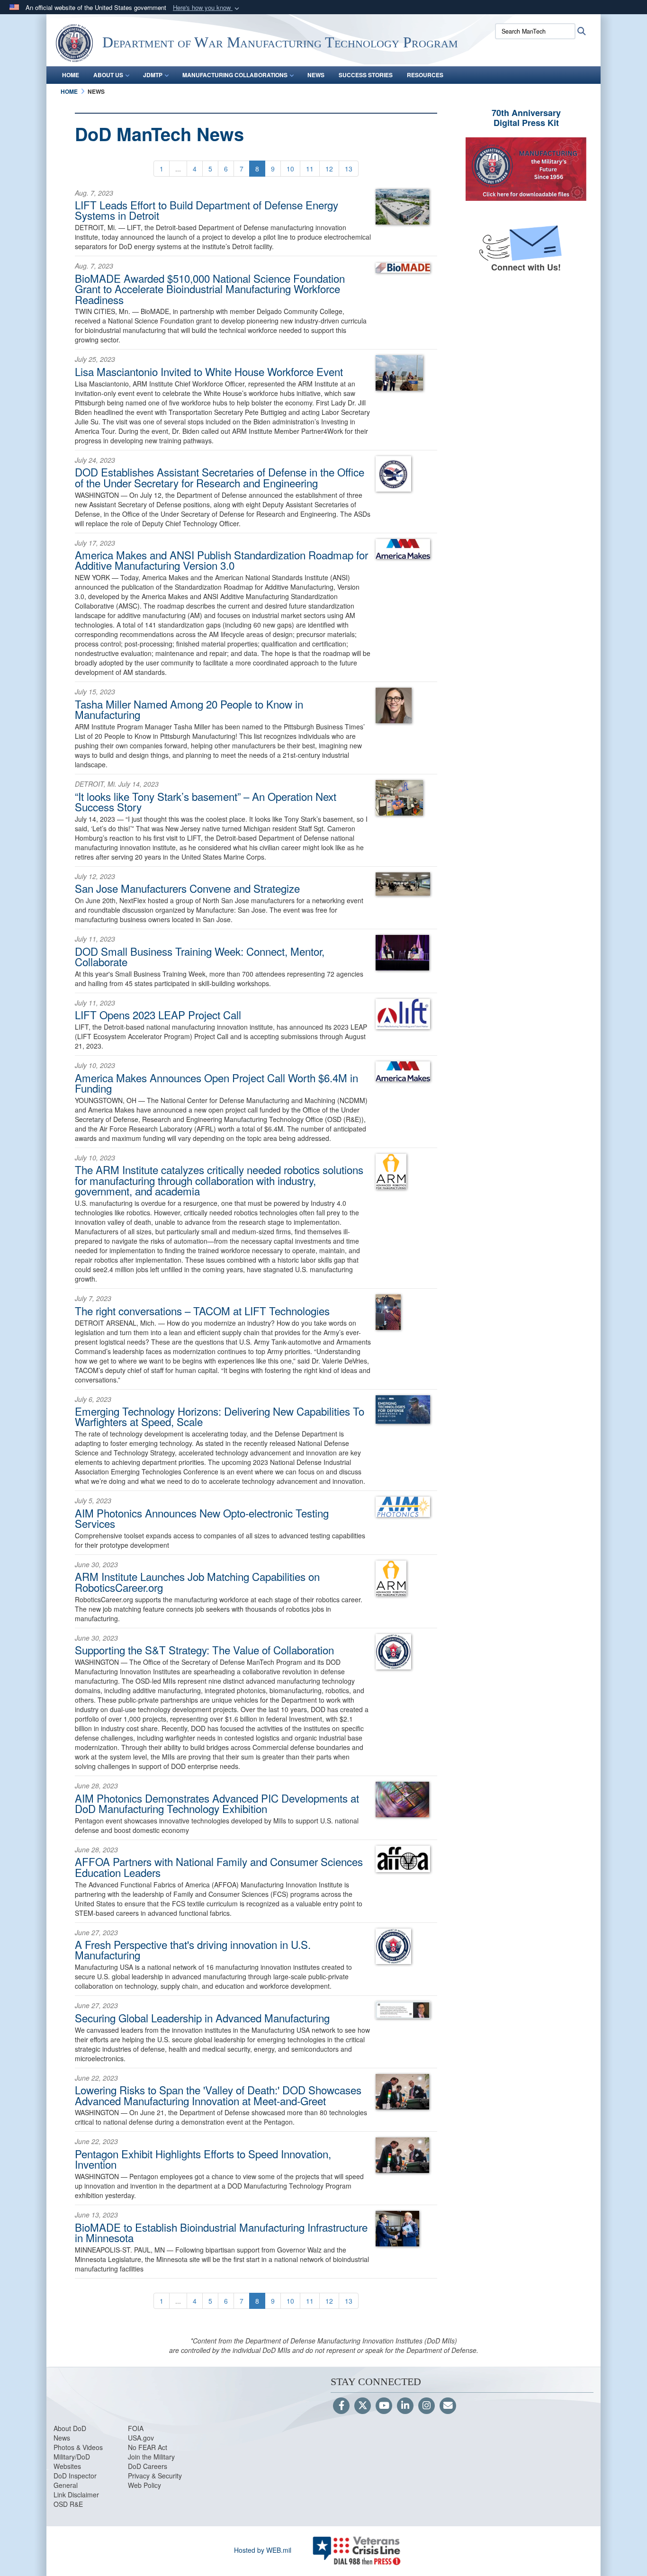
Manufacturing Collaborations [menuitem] (235, 75)
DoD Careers (148, 2466)
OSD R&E (68, 2504)
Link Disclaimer (76, 2495)
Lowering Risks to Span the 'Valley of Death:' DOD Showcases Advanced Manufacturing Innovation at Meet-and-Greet (218, 2095)
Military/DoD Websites (72, 2461)
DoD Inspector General (75, 2480)
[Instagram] (427, 2406)
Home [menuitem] (71, 75)
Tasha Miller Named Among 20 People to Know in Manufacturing (189, 709)
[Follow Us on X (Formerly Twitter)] (363, 2406)
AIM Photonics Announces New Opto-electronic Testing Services (202, 1518)
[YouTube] (384, 2406)
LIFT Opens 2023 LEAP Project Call (158, 1014)
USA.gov (141, 2438)
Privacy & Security (155, 2476)
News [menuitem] (316, 75)
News (62, 2438)
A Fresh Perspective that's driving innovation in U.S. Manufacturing (193, 1949)
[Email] (448, 2406)
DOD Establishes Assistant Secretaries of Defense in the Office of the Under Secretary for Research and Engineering (220, 477)
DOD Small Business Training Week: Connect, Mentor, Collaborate (200, 956)
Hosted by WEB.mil (263, 2550)
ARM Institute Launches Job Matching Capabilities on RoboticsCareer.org (197, 1581)
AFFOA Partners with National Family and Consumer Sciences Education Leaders (219, 1867)
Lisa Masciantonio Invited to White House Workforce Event (209, 371)
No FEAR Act (148, 2447)
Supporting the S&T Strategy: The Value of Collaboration (204, 1650)
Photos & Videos (78, 2447)
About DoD (70, 2428)
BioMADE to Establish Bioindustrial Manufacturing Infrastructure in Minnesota (221, 2232)
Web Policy (144, 2485)
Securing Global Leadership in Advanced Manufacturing (202, 2018)
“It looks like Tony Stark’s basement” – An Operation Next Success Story (206, 801)
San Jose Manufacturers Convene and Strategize (187, 888)
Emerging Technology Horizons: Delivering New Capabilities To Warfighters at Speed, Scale (220, 1416)
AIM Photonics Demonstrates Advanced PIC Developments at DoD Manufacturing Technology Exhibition (217, 1803)
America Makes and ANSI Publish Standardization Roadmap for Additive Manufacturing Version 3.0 (221, 560)
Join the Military (151, 2457)
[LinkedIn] (405, 2406)
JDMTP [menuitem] (153, 75)
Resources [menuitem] (425, 75)
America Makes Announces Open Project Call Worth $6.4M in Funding (216, 1083)
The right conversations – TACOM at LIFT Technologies (202, 1310)
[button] (207, 8)
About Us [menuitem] (108, 75)
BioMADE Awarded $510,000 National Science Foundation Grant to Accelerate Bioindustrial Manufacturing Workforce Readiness (210, 289)
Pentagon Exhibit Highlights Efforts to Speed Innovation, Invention (203, 2159)
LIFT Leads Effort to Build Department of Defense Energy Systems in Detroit (207, 210)
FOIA (136, 2428)
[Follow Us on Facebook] (341, 2406)
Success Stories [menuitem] (366, 75)
